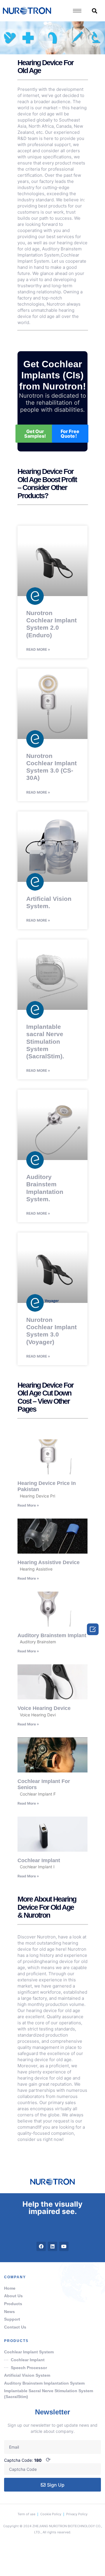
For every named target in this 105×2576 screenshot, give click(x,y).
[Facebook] (41, 2246)
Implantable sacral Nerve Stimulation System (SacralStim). (45, 1041)
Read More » (38, 649)
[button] (94, 11)
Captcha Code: (27, 2460)
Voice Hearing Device (44, 1708)
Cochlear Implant (39, 1860)
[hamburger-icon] (77, 11)
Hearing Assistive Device (49, 1562)
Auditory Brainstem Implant (52, 1635)
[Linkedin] (52, 2246)
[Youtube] (64, 2246)
